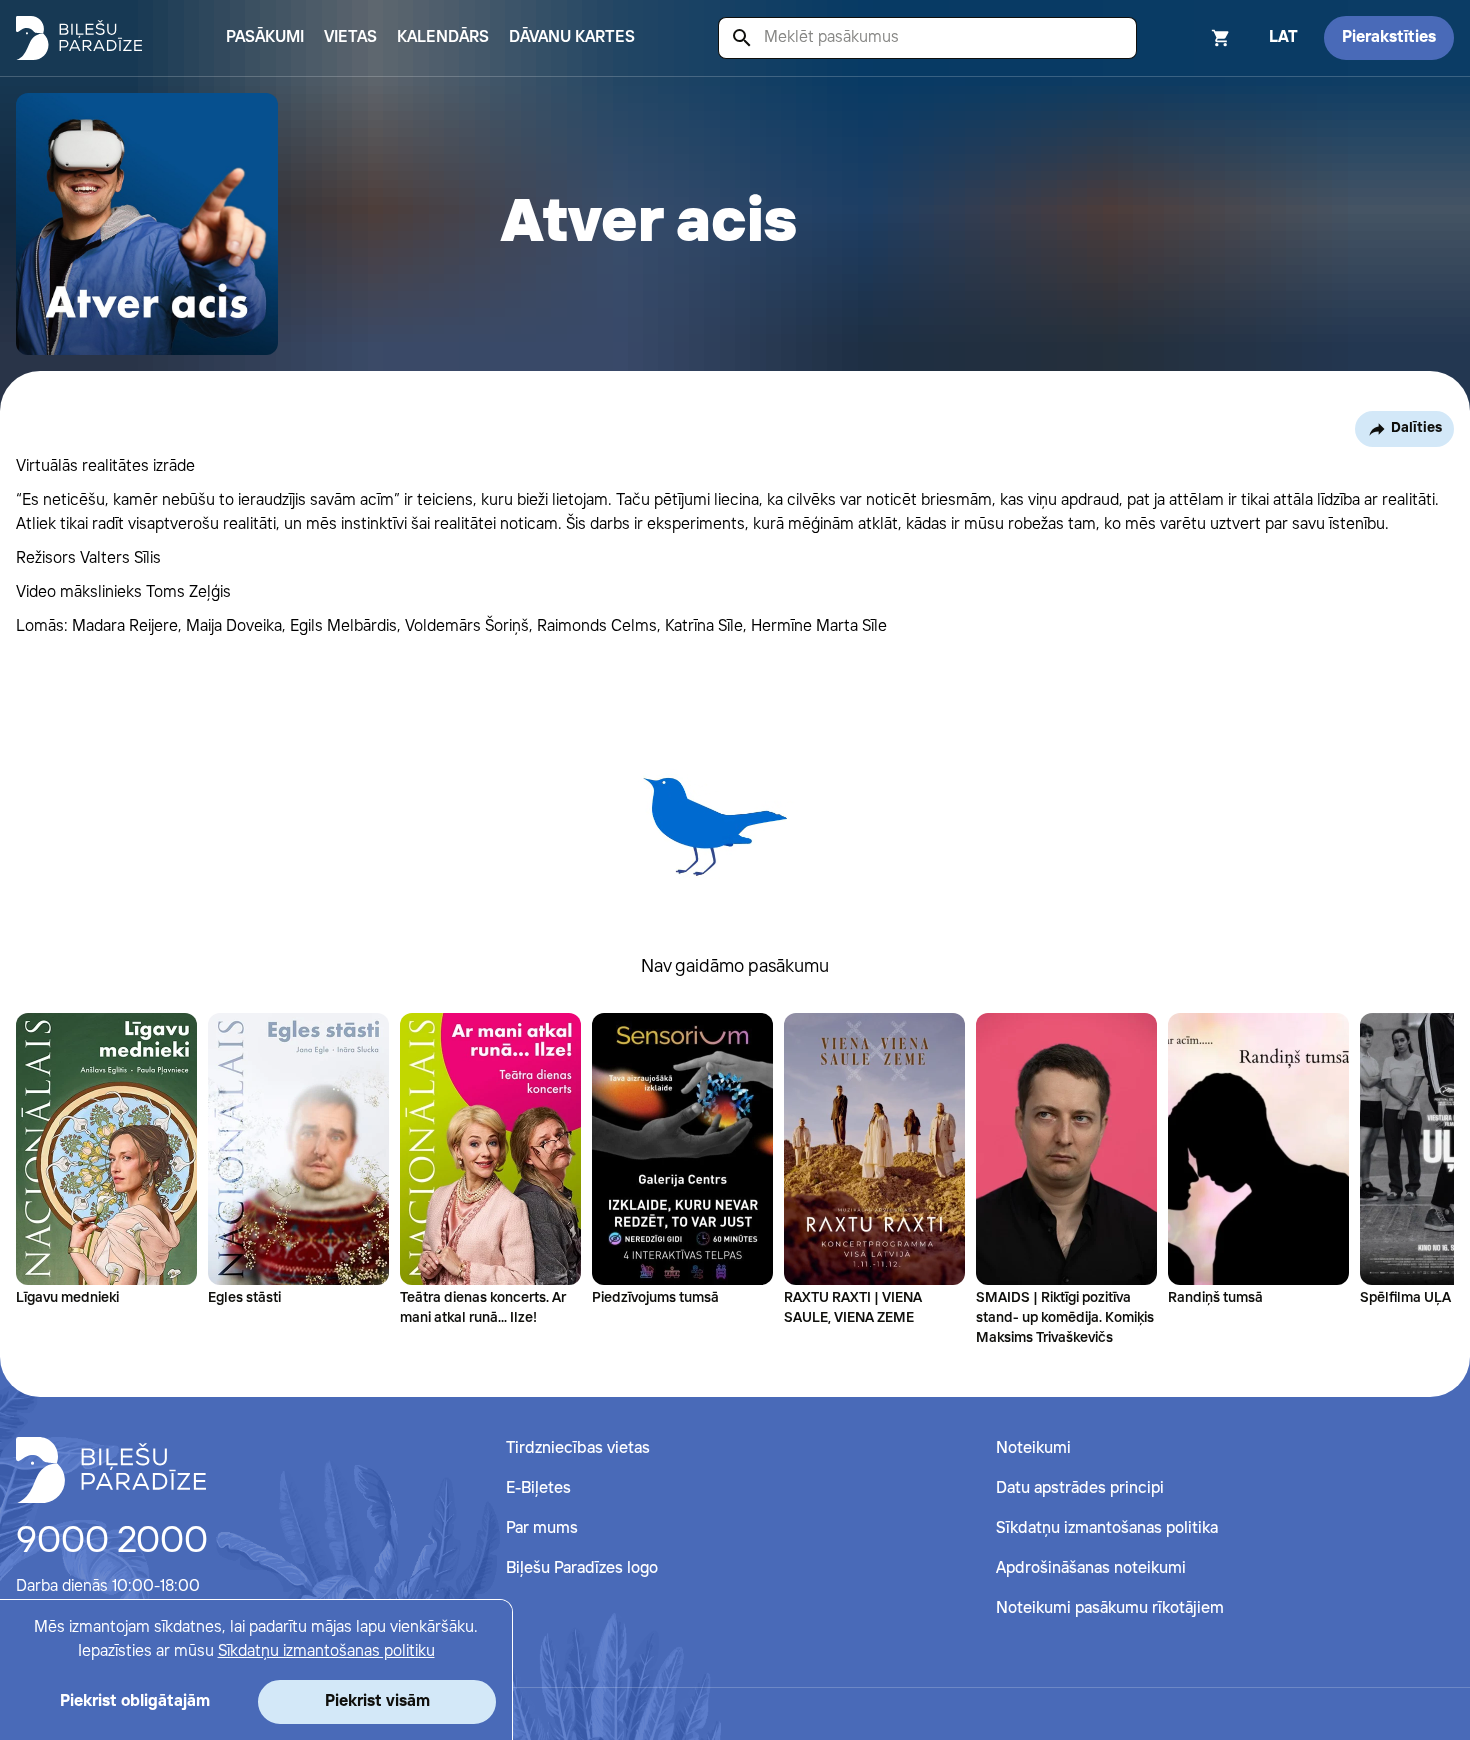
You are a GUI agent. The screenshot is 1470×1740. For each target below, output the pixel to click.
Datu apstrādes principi (1080, 1488)
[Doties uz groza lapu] (1194, 38)
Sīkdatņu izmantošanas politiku (326, 1651)
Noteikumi (1033, 1448)
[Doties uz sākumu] (111, 1470)
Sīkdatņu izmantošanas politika (1107, 1528)
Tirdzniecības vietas (578, 1448)
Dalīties (1416, 428)
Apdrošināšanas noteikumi (1091, 1568)
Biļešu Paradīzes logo (582, 1568)
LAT (1283, 37)
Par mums (542, 1528)
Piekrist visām (377, 1701)
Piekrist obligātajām (135, 1701)
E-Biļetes (538, 1488)
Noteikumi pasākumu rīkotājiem (1110, 1608)
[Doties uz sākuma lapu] (79, 38)
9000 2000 (112, 1542)
